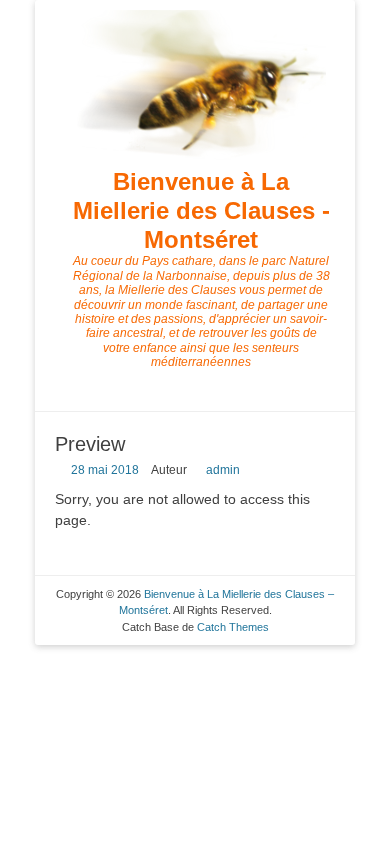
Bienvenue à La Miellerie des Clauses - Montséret (201, 210)
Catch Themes (233, 627)
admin (223, 470)
